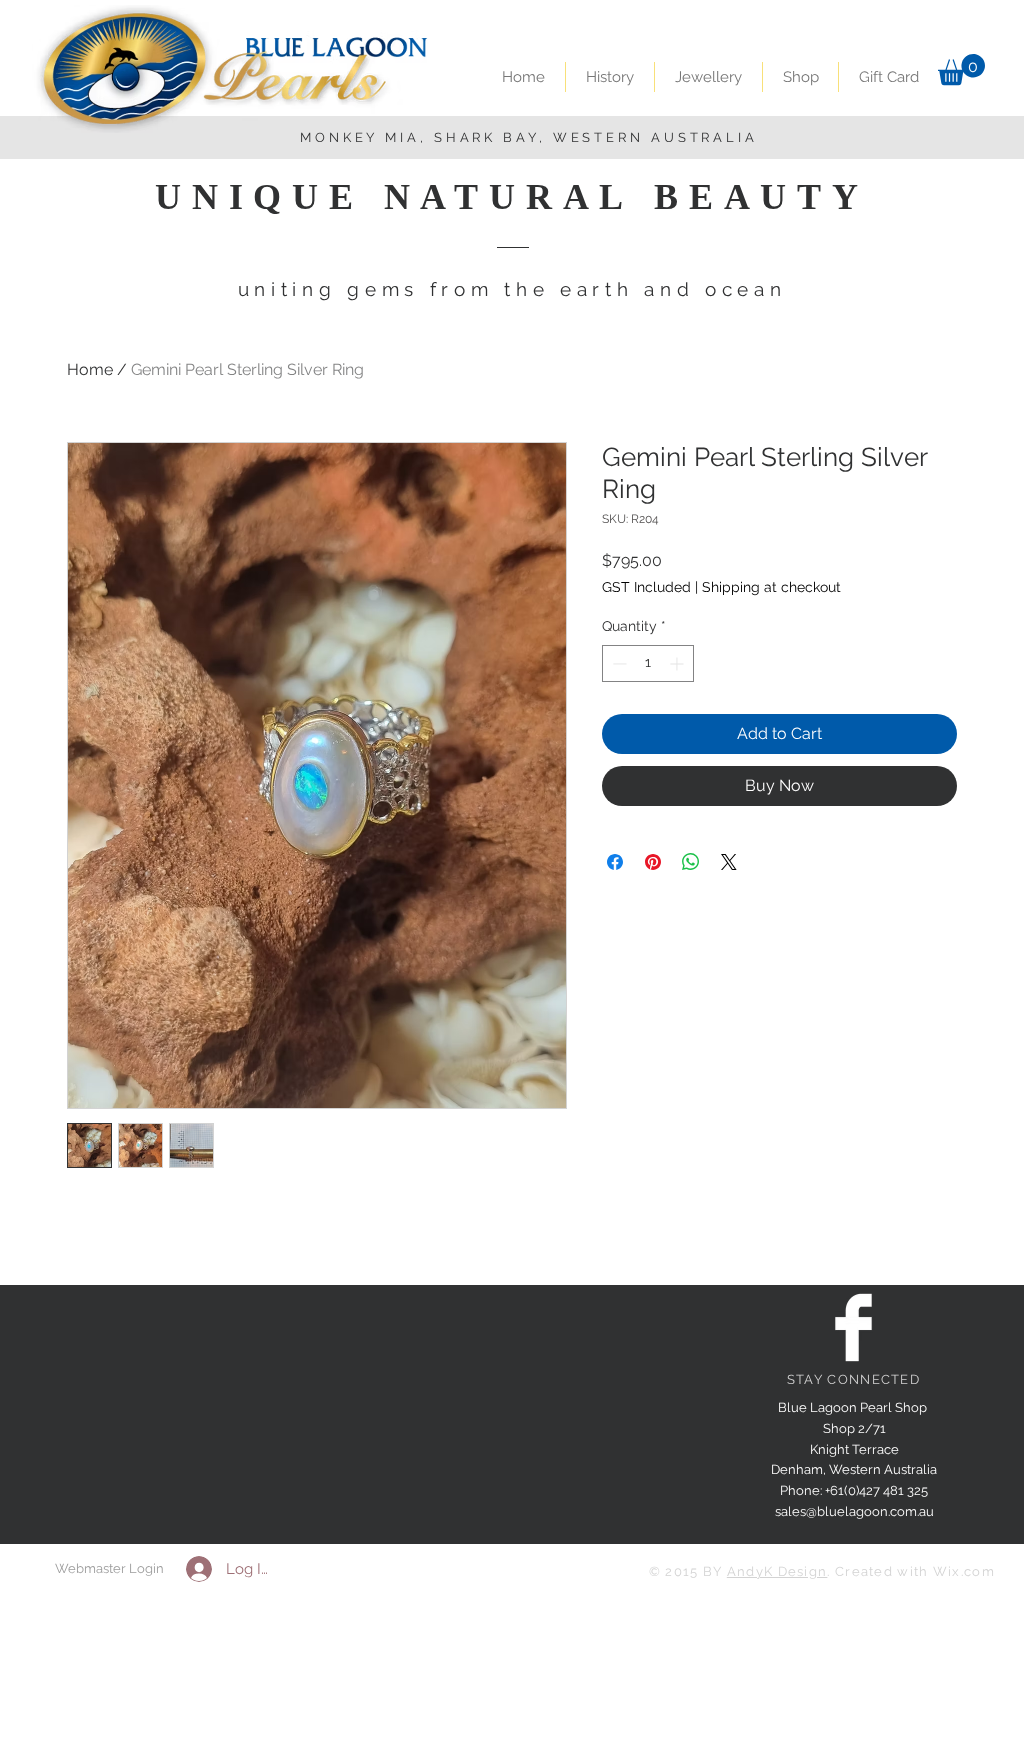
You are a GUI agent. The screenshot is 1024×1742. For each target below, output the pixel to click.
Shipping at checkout (771, 587)
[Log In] (194, 1569)
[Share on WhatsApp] (691, 862)
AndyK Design (777, 1571)
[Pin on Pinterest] (653, 862)
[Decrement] (617, 663)
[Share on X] (729, 862)
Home (90, 369)
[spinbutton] (648, 663)
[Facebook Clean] (853, 1327)
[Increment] (678, 663)
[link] (961, 69)
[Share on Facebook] (615, 862)
